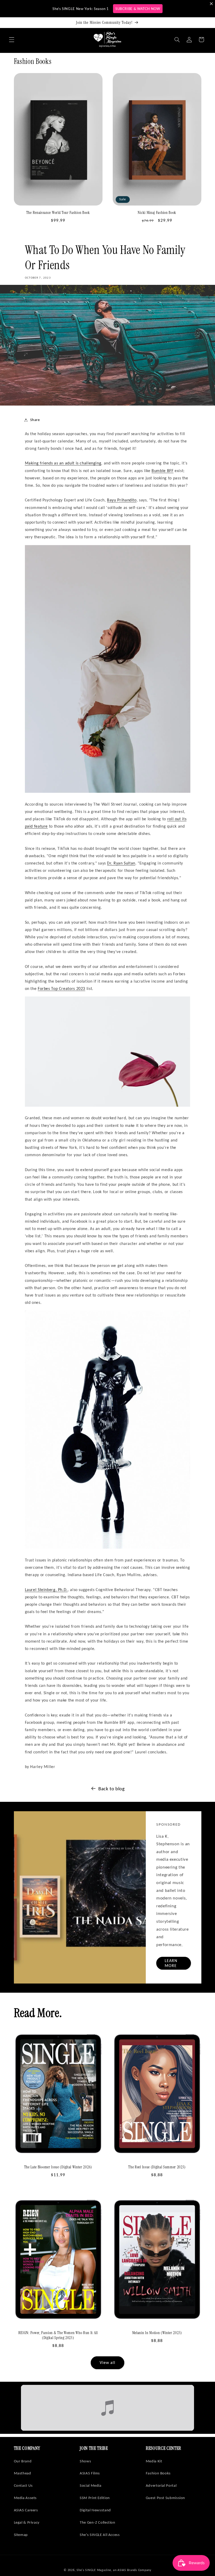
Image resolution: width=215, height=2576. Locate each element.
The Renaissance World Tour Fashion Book (58, 213)
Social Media (91, 2485)
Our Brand (23, 2461)
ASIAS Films (90, 2473)
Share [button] (35, 420)
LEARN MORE (171, 1963)
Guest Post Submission (165, 2498)
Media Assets (25, 2498)
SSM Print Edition (95, 2498)
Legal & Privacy (27, 2522)
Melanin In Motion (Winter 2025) (157, 2333)
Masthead (23, 2473)
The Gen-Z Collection (98, 2522)
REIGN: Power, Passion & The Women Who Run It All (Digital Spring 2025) (58, 2335)
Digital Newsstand (95, 2510)
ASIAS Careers (26, 2510)
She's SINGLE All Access (100, 2535)
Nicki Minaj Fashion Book (157, 213)
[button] (12, 40)
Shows (85, 2461)
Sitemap (21, 2535)
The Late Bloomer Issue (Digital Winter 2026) (58, 2167)
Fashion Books (158, 2473)
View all (107, 2362)
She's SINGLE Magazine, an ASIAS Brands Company (114, 2570)
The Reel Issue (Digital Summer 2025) (157, 2167)
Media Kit (154, 2461)
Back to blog (112, 1789)
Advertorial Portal (161, 2485)
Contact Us (23, 2485)
